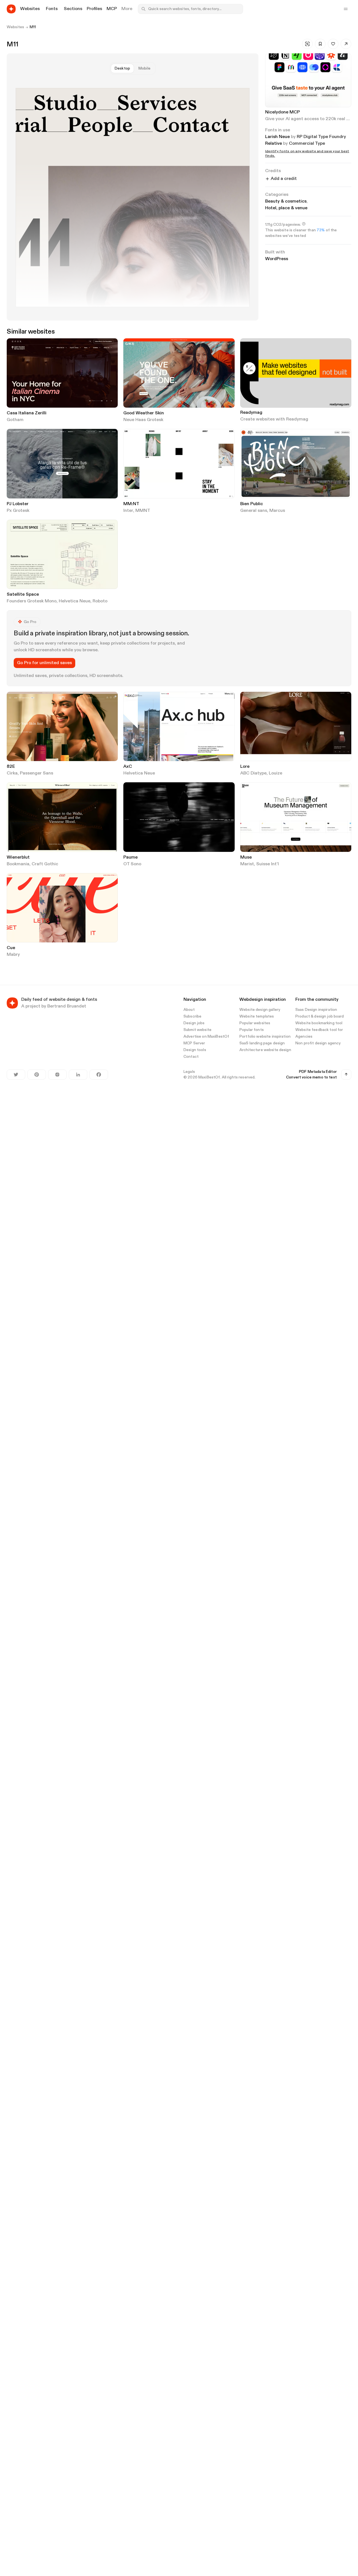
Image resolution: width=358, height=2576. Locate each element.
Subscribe (192, 1016)
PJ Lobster (18, 504)
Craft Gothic (45, 864)
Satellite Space (23, 595)
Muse (246, 857)
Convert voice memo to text (311, 1077)
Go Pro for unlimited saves (44, 663)
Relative (274, 144)
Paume (130, 857)
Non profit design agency (318, 1043)
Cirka (12, 773)
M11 (33, 27)
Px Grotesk (18, 511)
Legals (189, 1072)
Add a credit (284, 179)
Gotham (15, 420)
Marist (247, 864)
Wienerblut (18, 857)
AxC (128, 767)
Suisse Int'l (268, 864)
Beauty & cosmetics (287, 201)
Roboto (100, 601)
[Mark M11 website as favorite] (333, 44)
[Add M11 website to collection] (320, 44)
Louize (275, 773)
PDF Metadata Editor (318, 1072)
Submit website (197, 1030)
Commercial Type (307, 144)
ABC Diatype (253, 773)
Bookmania (18, 864)
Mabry (13, 955)
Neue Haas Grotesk (143, 420)
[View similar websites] (307, 44)
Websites (15, 27)
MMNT (143, 511)
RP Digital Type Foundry (321, 137)
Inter (128, 511)
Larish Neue (277, 137)
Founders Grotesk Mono (32, 601)
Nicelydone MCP (282, 112)
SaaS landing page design (262, 1043)
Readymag (251, 413)
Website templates (257, 1016)
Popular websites (255, 1023)
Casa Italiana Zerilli (27, 413)
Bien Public (252, 504)
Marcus (277, 511)
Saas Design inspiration (316, 1010)
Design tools (195, 1050)
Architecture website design (265, 1050)
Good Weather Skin (144, 413)
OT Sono (132, 864)
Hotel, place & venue (286, 208)
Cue (11, 948)
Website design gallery (260, 1010)
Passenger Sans (36, 773)
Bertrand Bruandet (67, 1006)
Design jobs (194, 1023)
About (189, 1010)
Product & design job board (320, 1016)
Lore (245, 767)
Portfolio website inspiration (265, 1037)
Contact (191, 1057)
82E (11, 767)
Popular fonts (252, 1030)
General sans (254, 511)
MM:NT (131, 504)
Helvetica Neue (75, 601)
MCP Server (194, 1043)
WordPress (277, 259)
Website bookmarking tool (319, 1023)
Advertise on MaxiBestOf (206, 1037)
